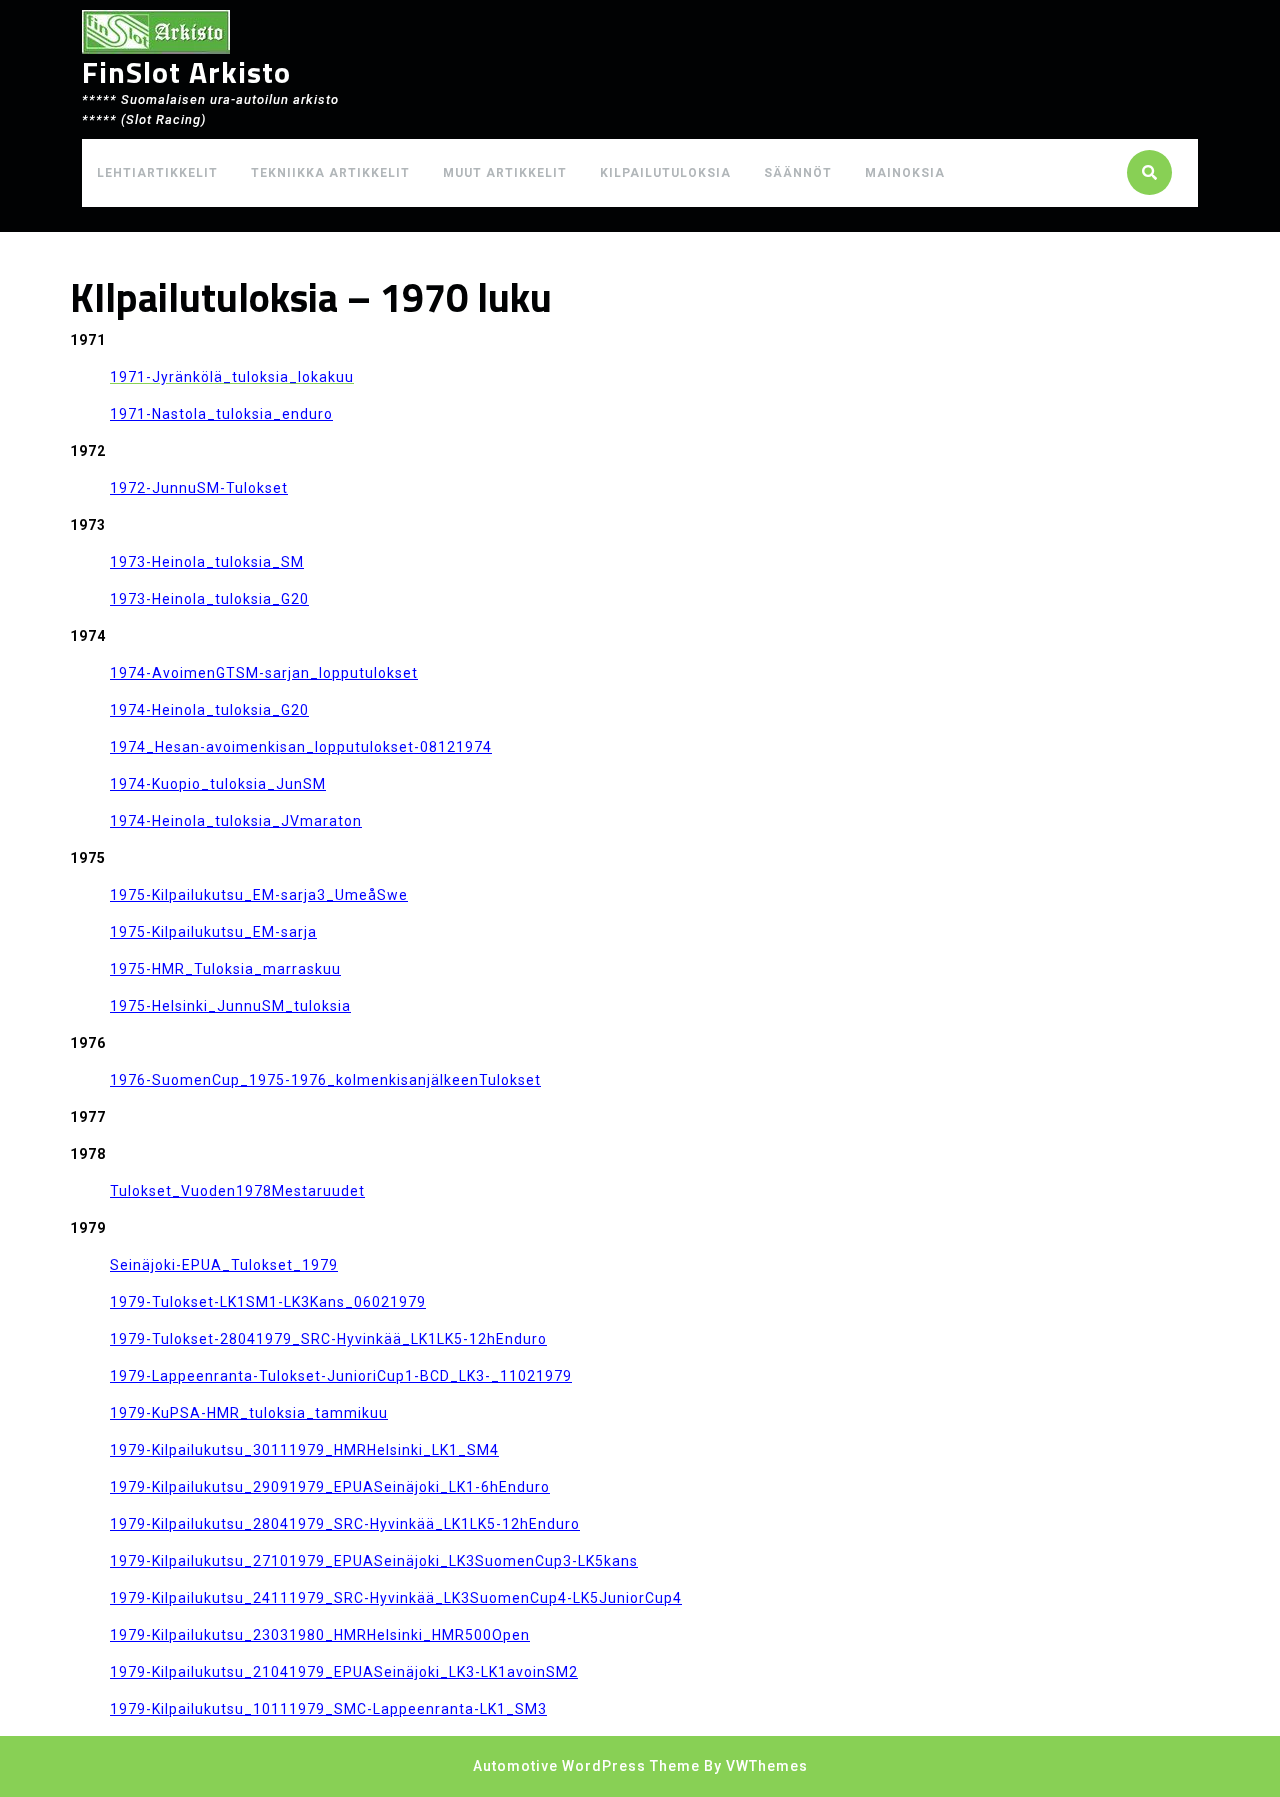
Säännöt (798, 173)
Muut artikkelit (505, 173)
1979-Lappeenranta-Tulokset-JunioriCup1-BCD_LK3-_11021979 (341, 1376)
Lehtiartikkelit (157, 173)
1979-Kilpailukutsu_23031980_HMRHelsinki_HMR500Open (320, 1635)
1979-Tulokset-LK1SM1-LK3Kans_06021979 (268, 1302)
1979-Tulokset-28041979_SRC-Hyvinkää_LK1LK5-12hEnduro (328, 1339)
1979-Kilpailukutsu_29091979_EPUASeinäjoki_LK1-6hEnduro (330, 1487)
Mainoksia (905, 173)
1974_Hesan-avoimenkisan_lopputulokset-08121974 (301, 747)
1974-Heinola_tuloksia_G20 (209, 710)
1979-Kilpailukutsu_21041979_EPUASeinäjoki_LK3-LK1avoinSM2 (344, 1672)
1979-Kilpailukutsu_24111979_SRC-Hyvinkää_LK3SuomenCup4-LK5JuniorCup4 (396, 1598)
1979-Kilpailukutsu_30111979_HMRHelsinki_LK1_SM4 (304, 1450)
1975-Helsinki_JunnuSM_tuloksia (230, 1006)
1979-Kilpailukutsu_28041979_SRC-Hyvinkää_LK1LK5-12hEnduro (345, 1524)
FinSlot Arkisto (186, 72)
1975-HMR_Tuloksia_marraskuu (225, 969)
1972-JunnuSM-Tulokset (199, 488)
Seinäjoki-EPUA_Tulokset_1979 (224, 1265)
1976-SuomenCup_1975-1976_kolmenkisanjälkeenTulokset (325, 1080)
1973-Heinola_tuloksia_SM (207, 562)
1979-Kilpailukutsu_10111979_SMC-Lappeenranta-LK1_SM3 (328, 1709)
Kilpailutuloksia (665, 173)
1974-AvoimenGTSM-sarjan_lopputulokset (264, 673)
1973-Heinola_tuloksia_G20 (209, 599)
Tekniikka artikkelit (330, 173)
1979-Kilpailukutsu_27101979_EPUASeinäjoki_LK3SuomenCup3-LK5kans (374, 1561)
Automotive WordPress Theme (586, 1766)
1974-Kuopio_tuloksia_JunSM (218, 784)
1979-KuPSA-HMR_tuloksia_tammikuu (249, 1413)
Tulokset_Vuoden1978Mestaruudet (237, 1191)
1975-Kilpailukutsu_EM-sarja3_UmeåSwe (259, 895)
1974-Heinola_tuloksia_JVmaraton (236, 821)
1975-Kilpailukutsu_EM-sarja (213, 932)
